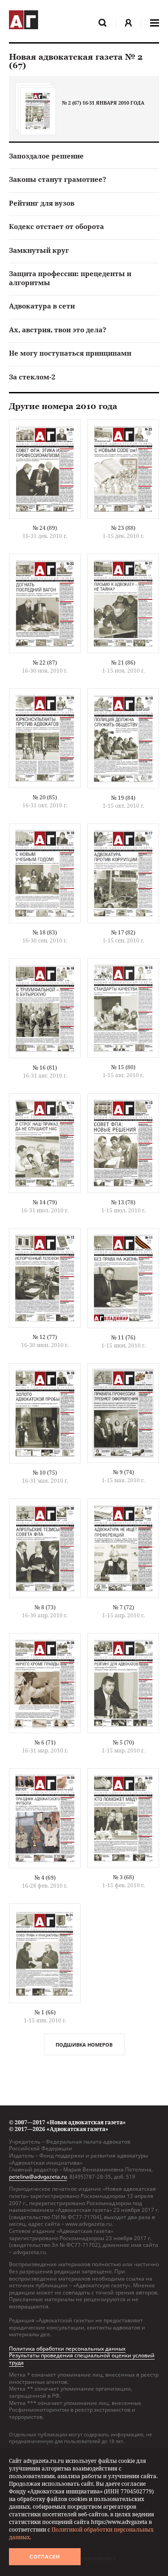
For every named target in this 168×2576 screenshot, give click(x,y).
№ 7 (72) (123, 1607)
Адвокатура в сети (42, 306)
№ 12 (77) (45, 1337)
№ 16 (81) (45, 1068)
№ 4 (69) (45, 1878)
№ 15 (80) (123, 1067)
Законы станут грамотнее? (58, 179)
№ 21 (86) (123, 663)
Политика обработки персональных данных (67, 2349)
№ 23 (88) (123, 528)
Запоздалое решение (46, 156)
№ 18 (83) (45, 932)
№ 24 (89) (45, 528)
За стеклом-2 (32, 377)
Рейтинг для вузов (42, 203)
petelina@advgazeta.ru (38, 2177)
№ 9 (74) (123, 1472)
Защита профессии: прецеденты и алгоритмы (70, 278)
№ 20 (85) (45, 797)
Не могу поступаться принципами (70, 353)
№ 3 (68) (123, 1877)
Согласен (45, 2557)
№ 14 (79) (45, 1202)
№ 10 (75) (45, 1473)
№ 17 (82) (123, 932)
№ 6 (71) (45, 1742)
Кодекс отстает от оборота (56, 226)
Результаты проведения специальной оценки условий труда (82, 2359)
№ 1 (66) (45, 2012)
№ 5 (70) (123, 1742)
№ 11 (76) (123, 1337)
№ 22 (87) (45, 663)
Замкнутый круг (39, 250)
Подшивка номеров (84, 2045)
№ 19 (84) (123, 798)
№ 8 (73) (45, 1607)
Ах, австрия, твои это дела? (58, 330)
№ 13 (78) (123, 1202)
